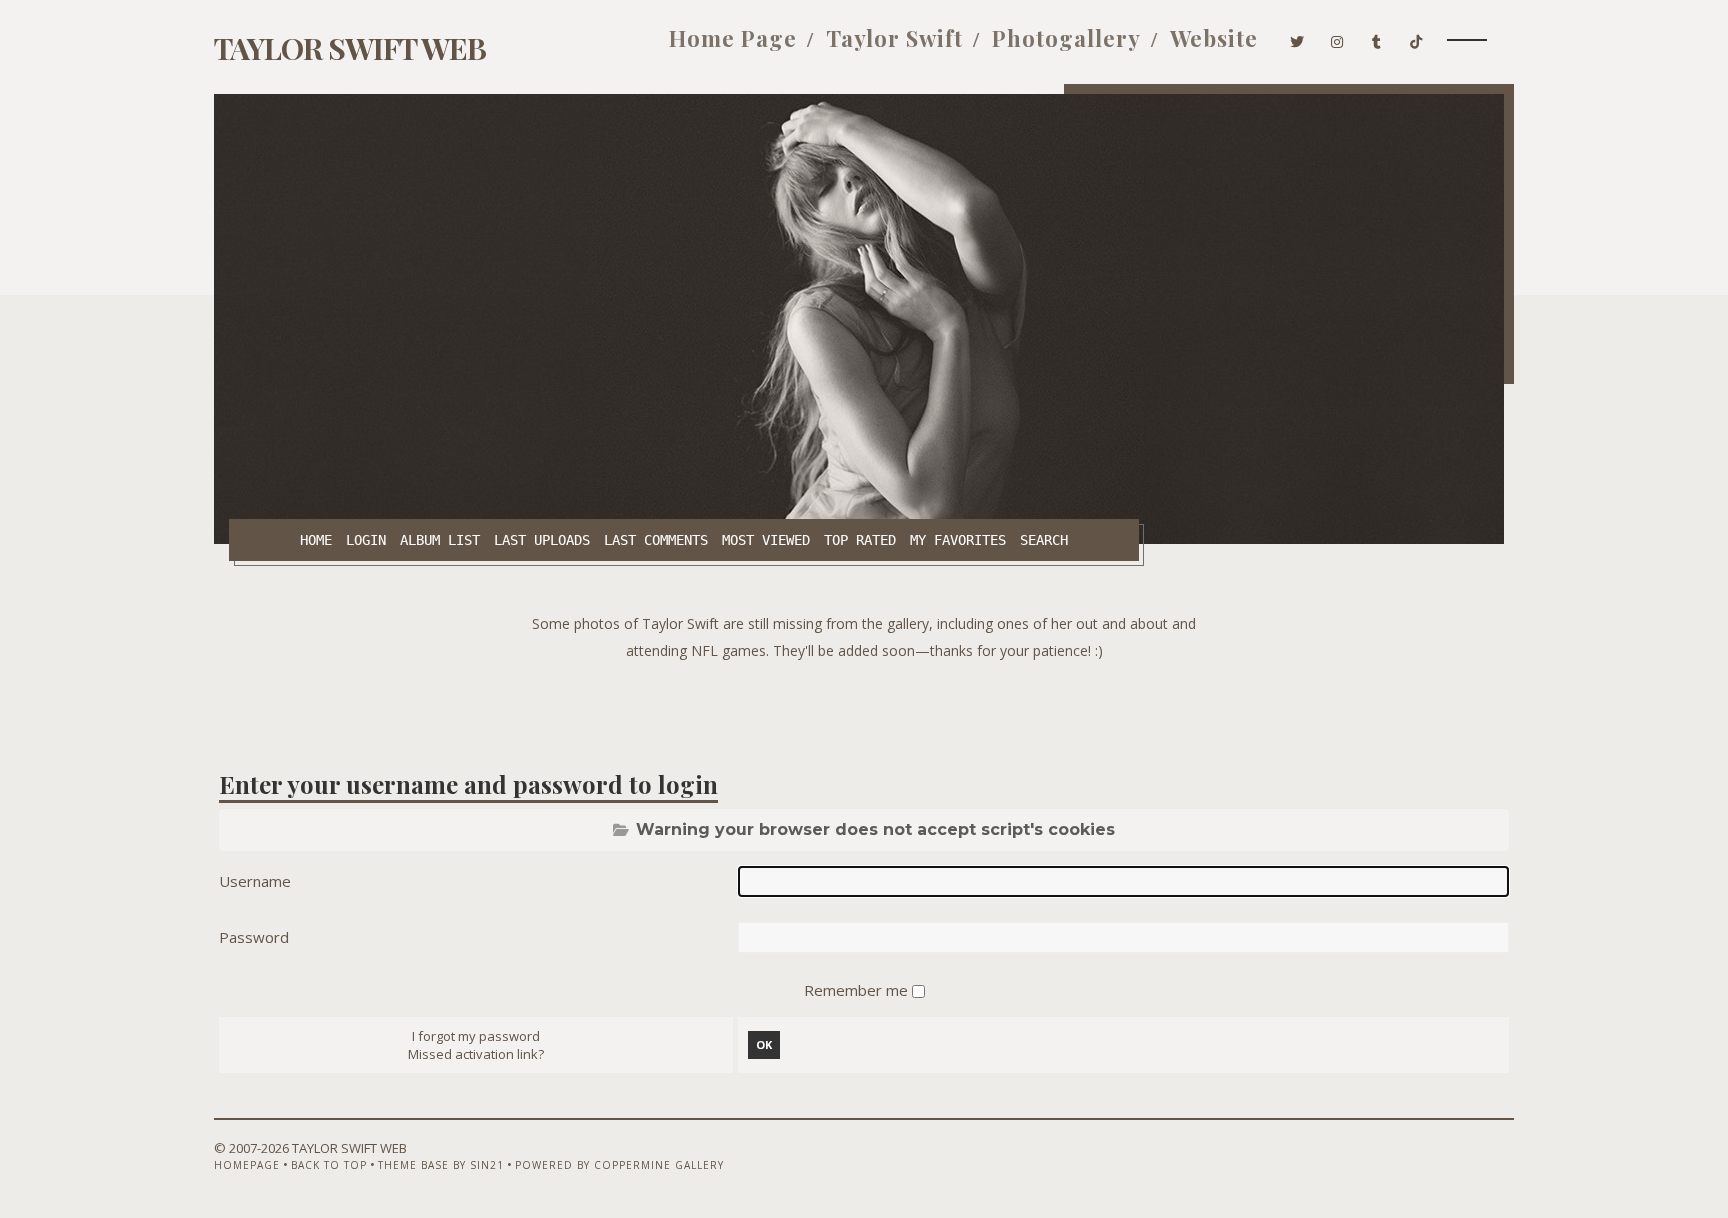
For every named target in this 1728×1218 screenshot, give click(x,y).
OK (764, 1044)
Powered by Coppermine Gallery (619, 1165)
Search (1044, 540)
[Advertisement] (864, 709)
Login (366, 540)
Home (316, 540)
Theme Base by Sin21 (441, 1165)
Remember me (858, 990)
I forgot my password (476, 1036)
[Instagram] (1337, 38)
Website (1214, 38)
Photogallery (1066, 38)
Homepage (247, 1165)
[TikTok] (1416, 38)
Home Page (733, 38)
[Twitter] (1297, 38)
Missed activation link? (476, 1054)
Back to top (329, 1165)
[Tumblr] (1377, 38)
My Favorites (958, 540)
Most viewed (766, 540)
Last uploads (542, 540)
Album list (440, 540)
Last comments (656, 540)
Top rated (860, 540)
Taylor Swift (894, 38)
